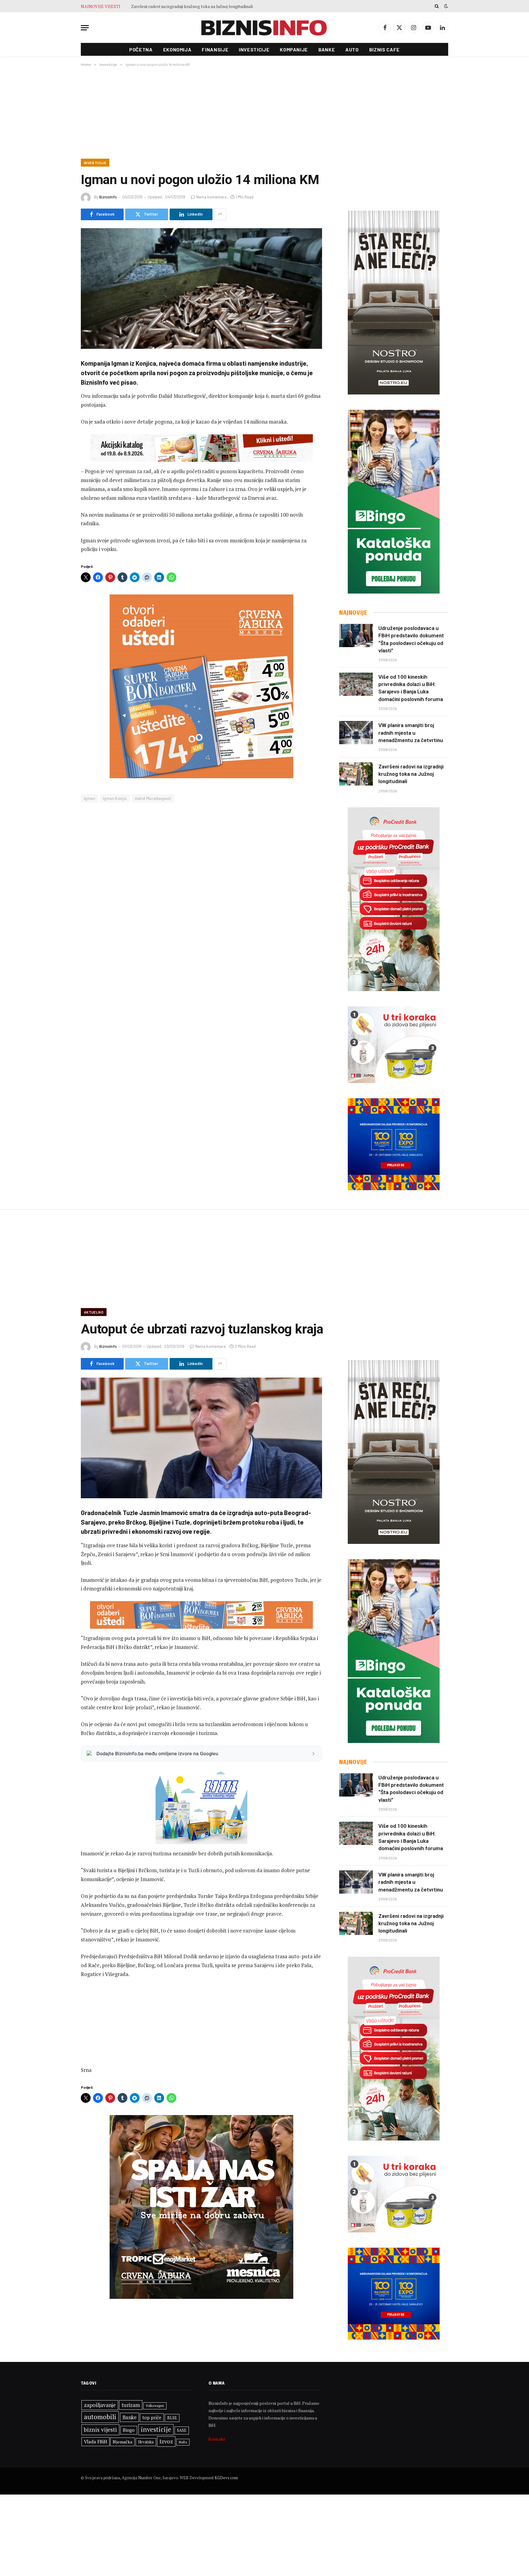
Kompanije (294, 49)
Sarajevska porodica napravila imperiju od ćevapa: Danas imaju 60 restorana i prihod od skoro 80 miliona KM (200, 6)
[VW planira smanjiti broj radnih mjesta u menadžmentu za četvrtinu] (356, 733)
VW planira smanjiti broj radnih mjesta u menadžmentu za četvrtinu (411, 733)
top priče (152, 2418)
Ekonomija (177, 49)
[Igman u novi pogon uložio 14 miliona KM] (201, 289)
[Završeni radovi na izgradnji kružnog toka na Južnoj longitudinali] (356, 774)
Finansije (215, 49)
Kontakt (217, 2439)
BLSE (172, 2418)
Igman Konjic (115, 798)
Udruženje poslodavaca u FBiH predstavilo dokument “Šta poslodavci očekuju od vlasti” (411, 639)
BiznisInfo (108, 197)
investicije (156, 2429)
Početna (141, 49)
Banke (327, 49)
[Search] (437, 6)
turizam (131, 2405)
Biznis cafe (385, 49)
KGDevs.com (226, 2478)
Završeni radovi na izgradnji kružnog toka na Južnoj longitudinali (411, 774)
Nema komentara (211, 197)
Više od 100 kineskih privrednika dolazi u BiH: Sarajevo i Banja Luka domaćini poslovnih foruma (411, 688)
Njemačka (122, 2442)
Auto (352, 49)
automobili (100, 2417)
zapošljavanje (100, 2405)
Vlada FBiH (96, 2442)
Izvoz (166, 2441)
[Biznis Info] (264, 28)
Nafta (183, 2442)
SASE (182, 2430)
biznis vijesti (100, 2430)
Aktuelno (94, 1312)
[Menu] (85, 28)
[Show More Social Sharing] (220, 214)
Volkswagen (155, 2406)
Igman (90, 798)
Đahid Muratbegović (153, 798)
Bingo (129, 2430)
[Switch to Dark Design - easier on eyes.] (445, 6)
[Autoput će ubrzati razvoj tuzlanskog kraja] (201, 1438)
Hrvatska (146, 2442)
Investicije (254, 49)
